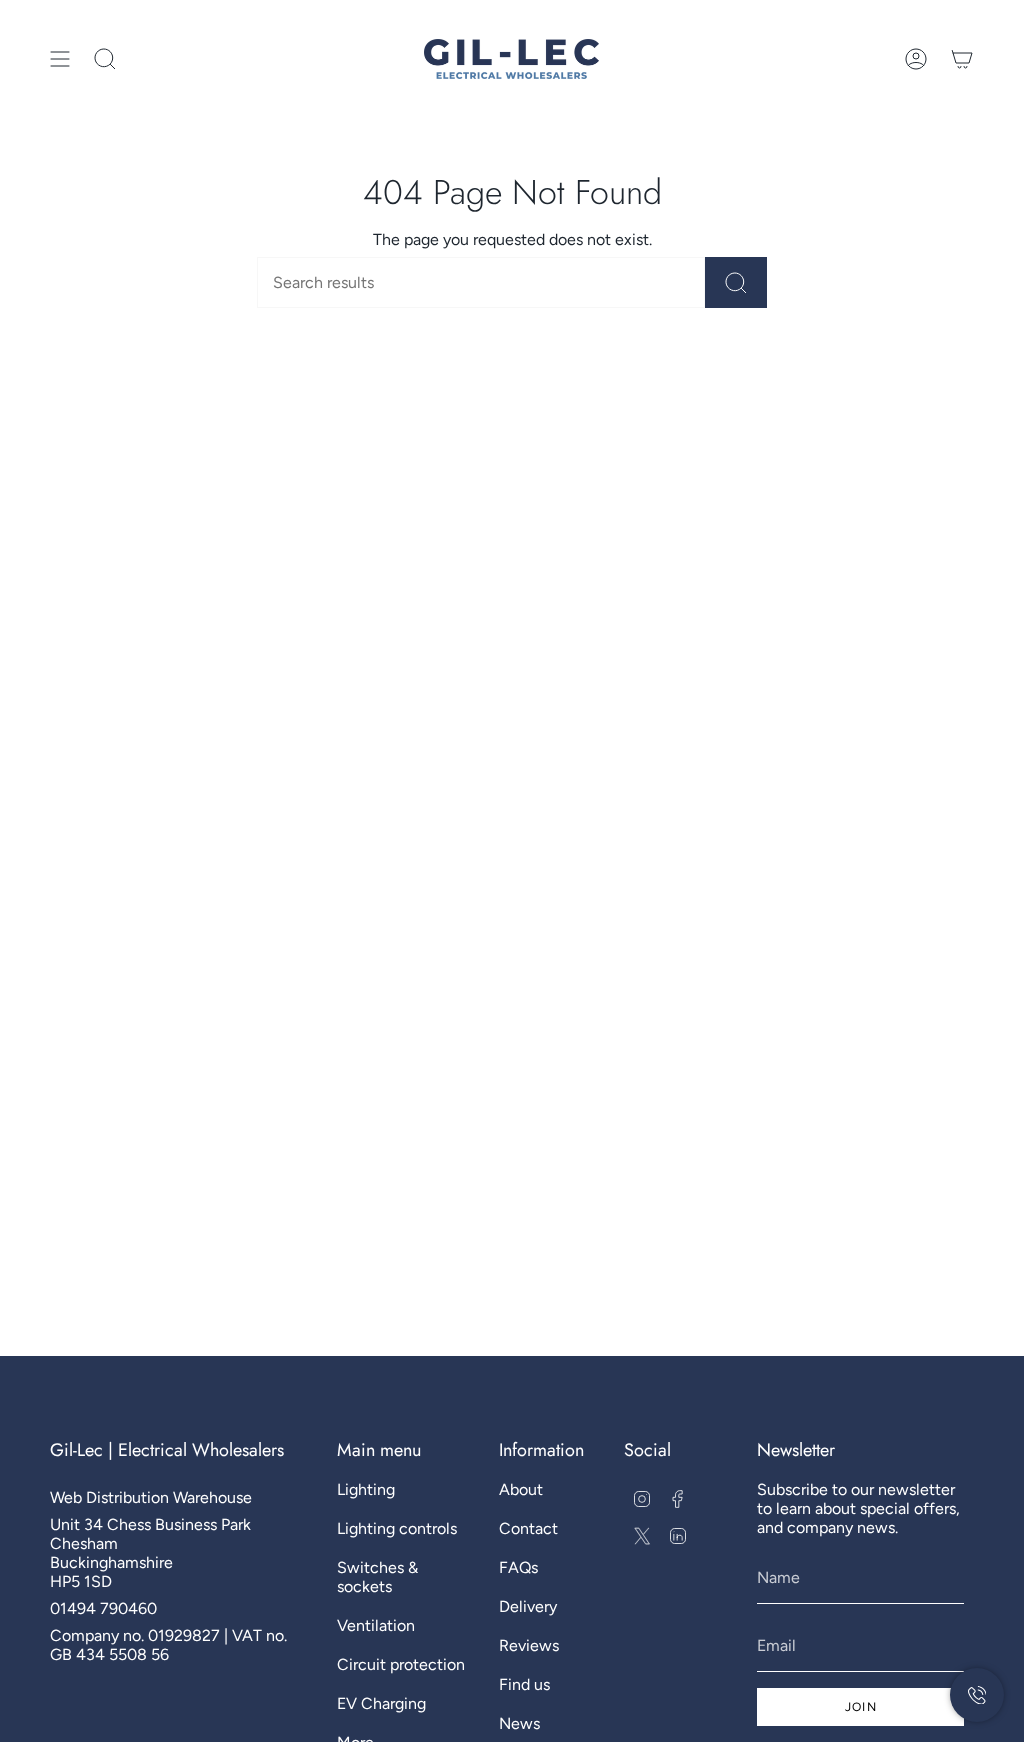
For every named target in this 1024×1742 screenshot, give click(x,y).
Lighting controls (397, 1528)
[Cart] (962, 59)
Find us (524, 1684)
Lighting (366, 1489)
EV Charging (381, 1703)
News (519, 1723)
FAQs (518, 1567)
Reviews (529, 1645)
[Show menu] (60, 59)
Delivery (528, 1606)
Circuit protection (401, 1664)
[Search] (736, 282)
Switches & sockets (377, 1577)
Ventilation (376, 1625)
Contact (528, 1528)
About (521, 1489)
